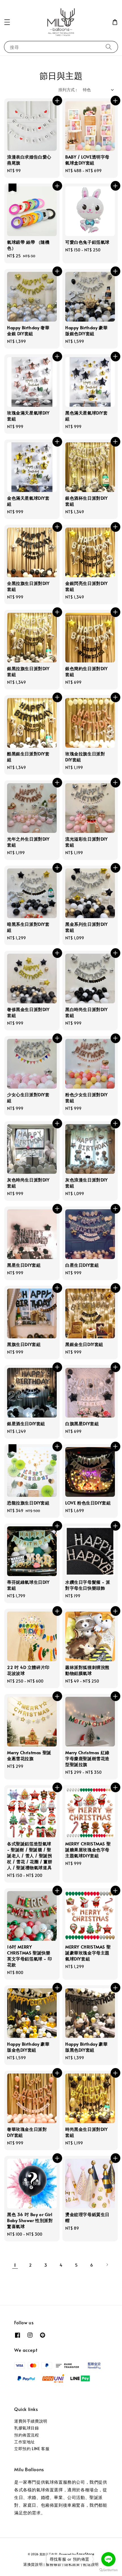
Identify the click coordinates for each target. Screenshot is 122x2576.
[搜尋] (109, 47)
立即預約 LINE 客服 (32, 2449)
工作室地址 (25, 2442)
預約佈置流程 (27, 2435)
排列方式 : (68, 90)
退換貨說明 (33, 2564)
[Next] (107, 2265)
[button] (7, 22)
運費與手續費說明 (31, 2421)
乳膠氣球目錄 (27, 2428)
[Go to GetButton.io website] (108, 2570)
